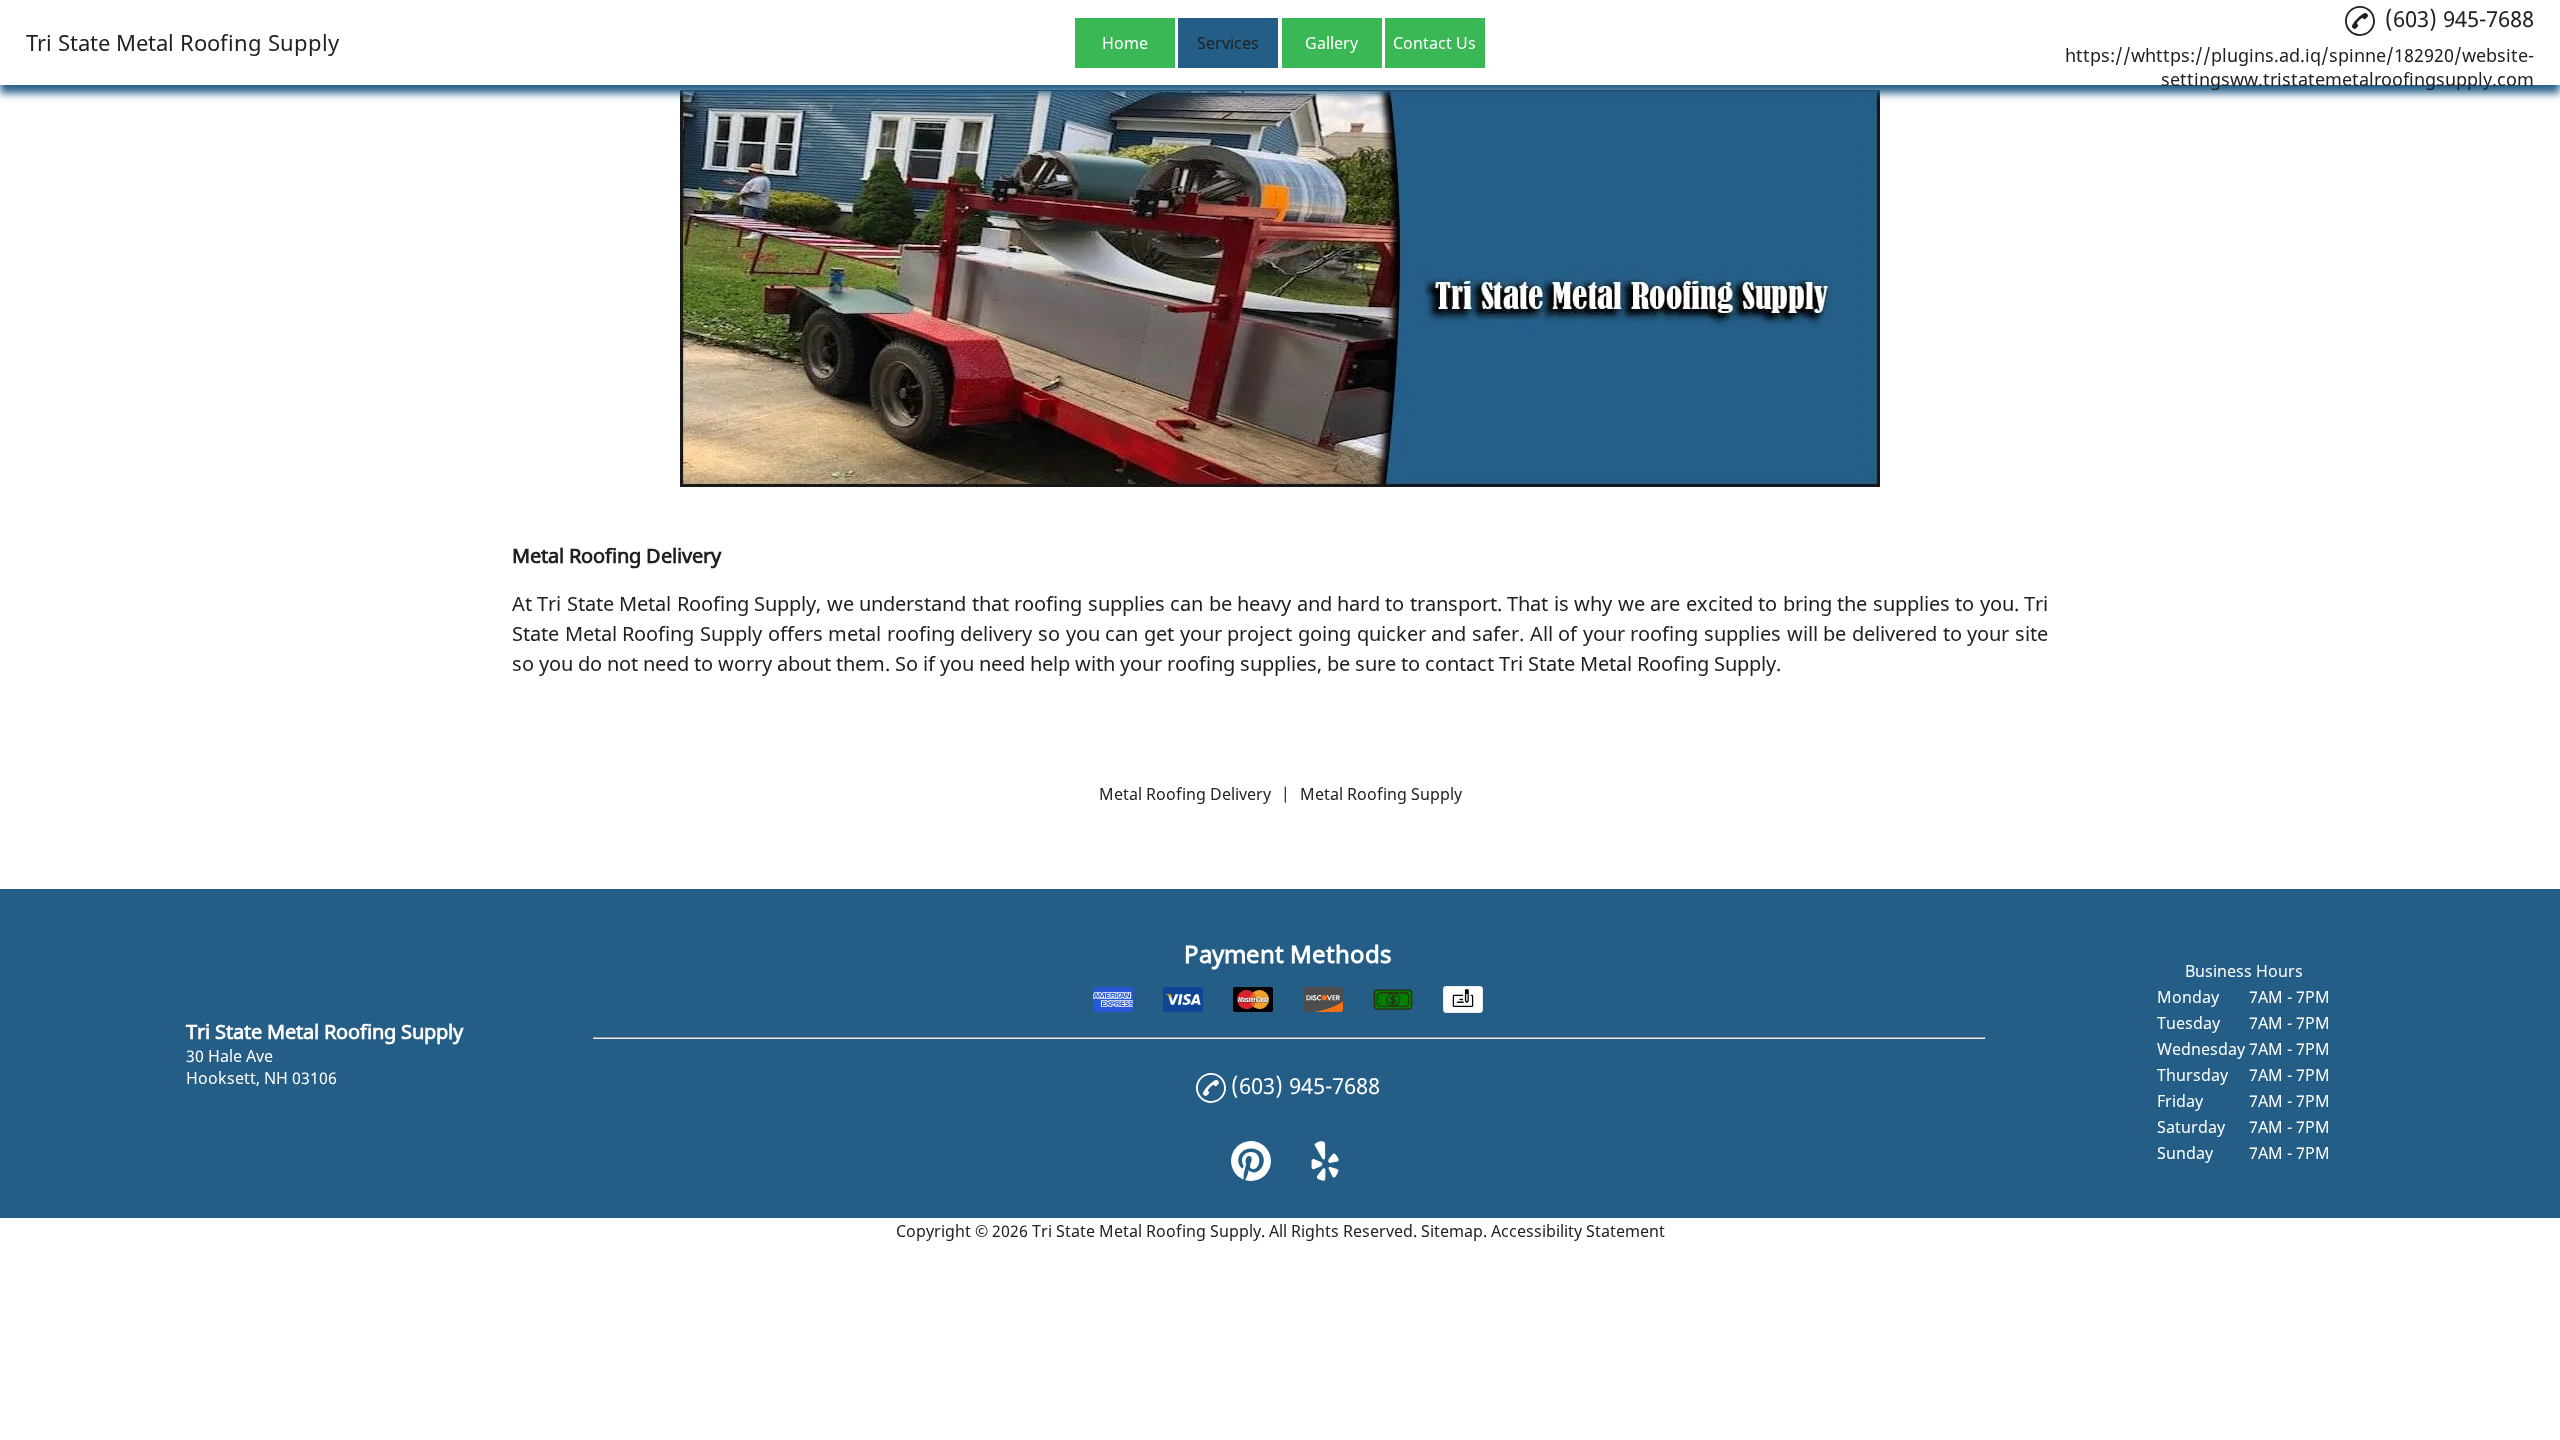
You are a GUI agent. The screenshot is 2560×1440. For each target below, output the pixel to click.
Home (1125, 43)
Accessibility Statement (1578, 1231)
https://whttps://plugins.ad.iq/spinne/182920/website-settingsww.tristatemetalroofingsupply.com (2299, 67)
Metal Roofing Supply (1381, 794)
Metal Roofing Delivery (1185, 794)
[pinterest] (1251, 1175)
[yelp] (1325, 1175)
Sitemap (1452, 1231)
